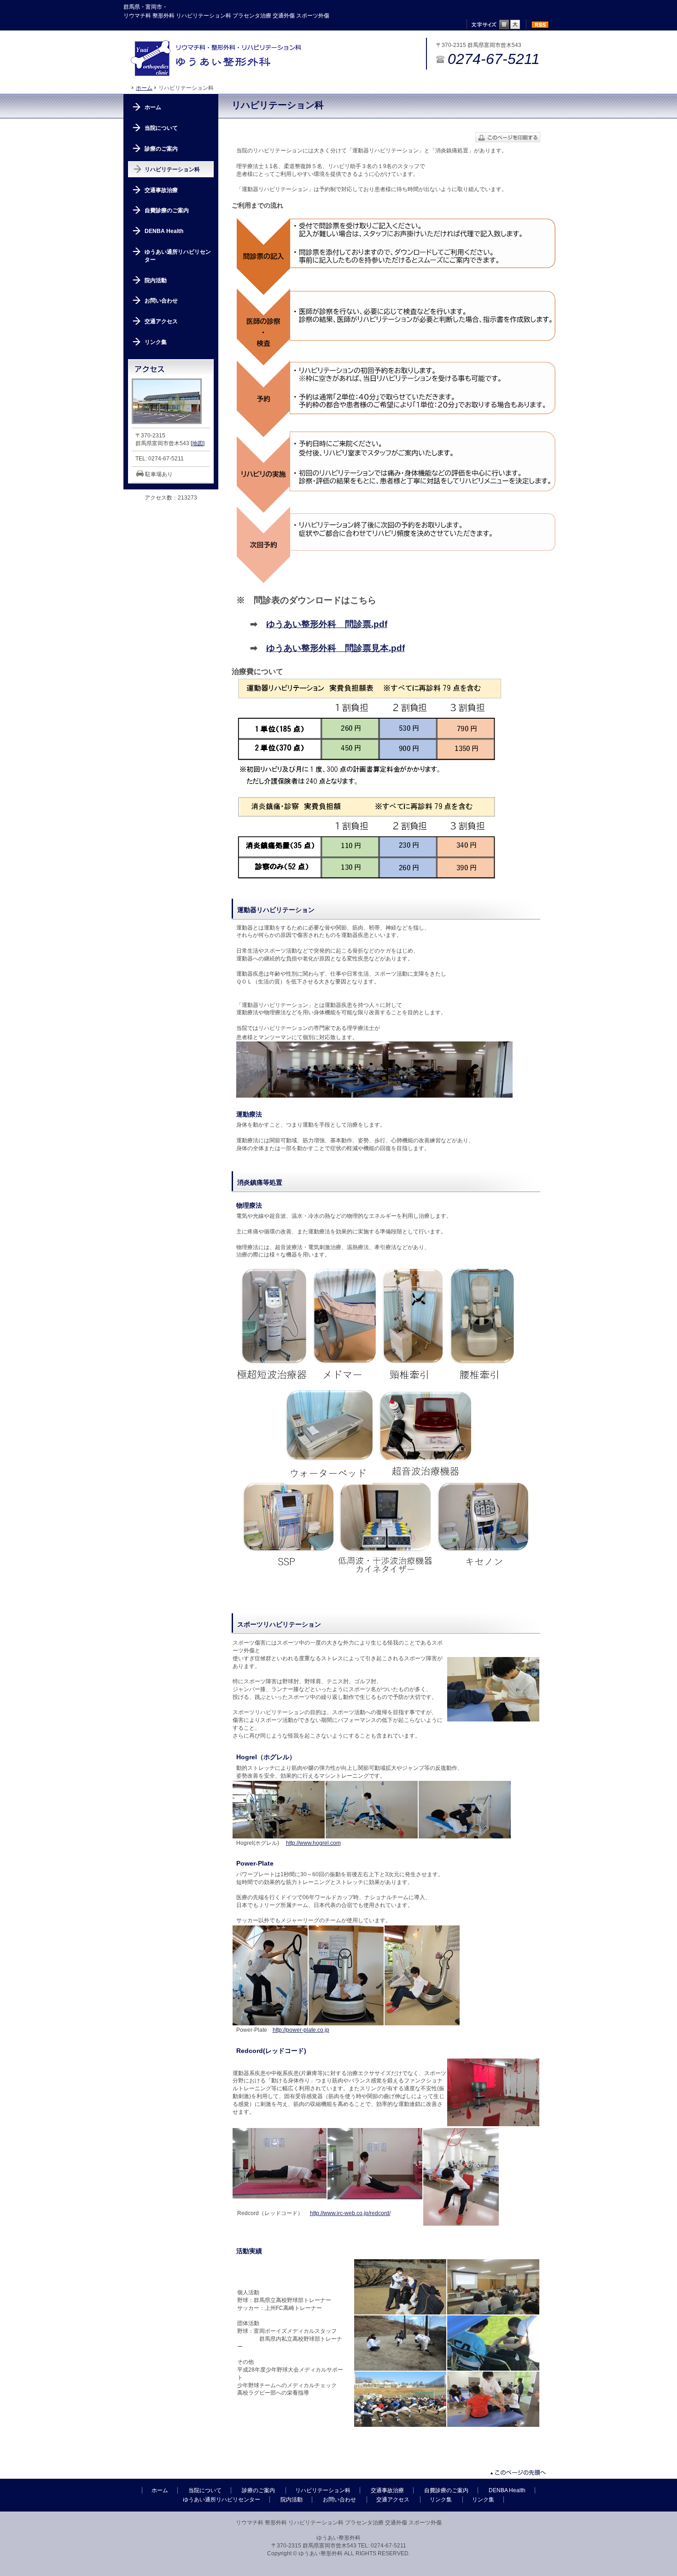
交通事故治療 (161, 190)
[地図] (198, 443)
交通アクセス (161, 321)
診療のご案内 (161, 149)
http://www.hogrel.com (313, 1843)
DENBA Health (164, 231)
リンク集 (156, 342)
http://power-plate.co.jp (301, 2030)
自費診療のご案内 (167, 210)
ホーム (144, 88)
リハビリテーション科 (172, 169)
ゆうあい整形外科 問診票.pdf (327, 624)
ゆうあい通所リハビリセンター (178, 256)
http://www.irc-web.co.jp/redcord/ (350, 2213)
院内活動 (156, 280)
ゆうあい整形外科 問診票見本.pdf (336, 648)
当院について (161, 128)
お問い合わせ (161, 301)
